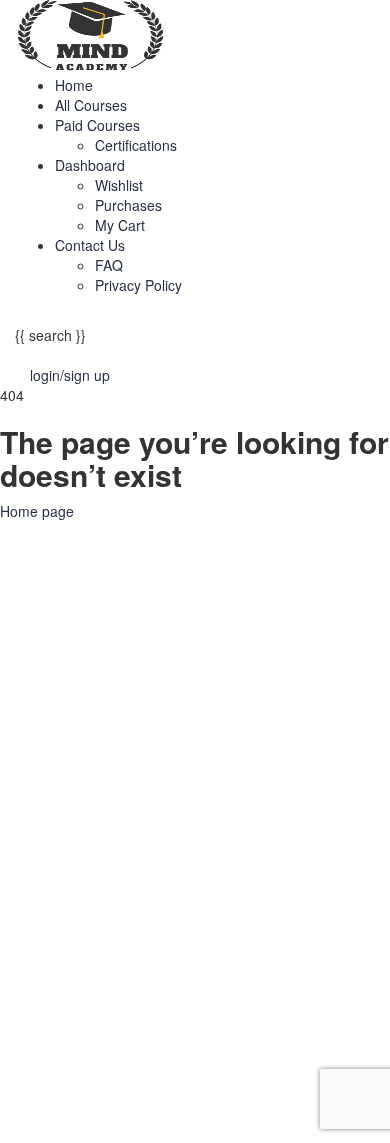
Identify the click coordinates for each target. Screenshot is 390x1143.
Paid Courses (97, 125)
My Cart (120, 225)
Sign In (160, 1113)
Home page (37, 511)
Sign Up (111, 1113)
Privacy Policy (138, 285)
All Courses (91, 105)
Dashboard (90, 165)
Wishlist (119, 185)
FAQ (109, 265)
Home (74, 85)
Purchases (128, 205)
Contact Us (90, 245)
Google (45, 551)
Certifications (136, 145)
